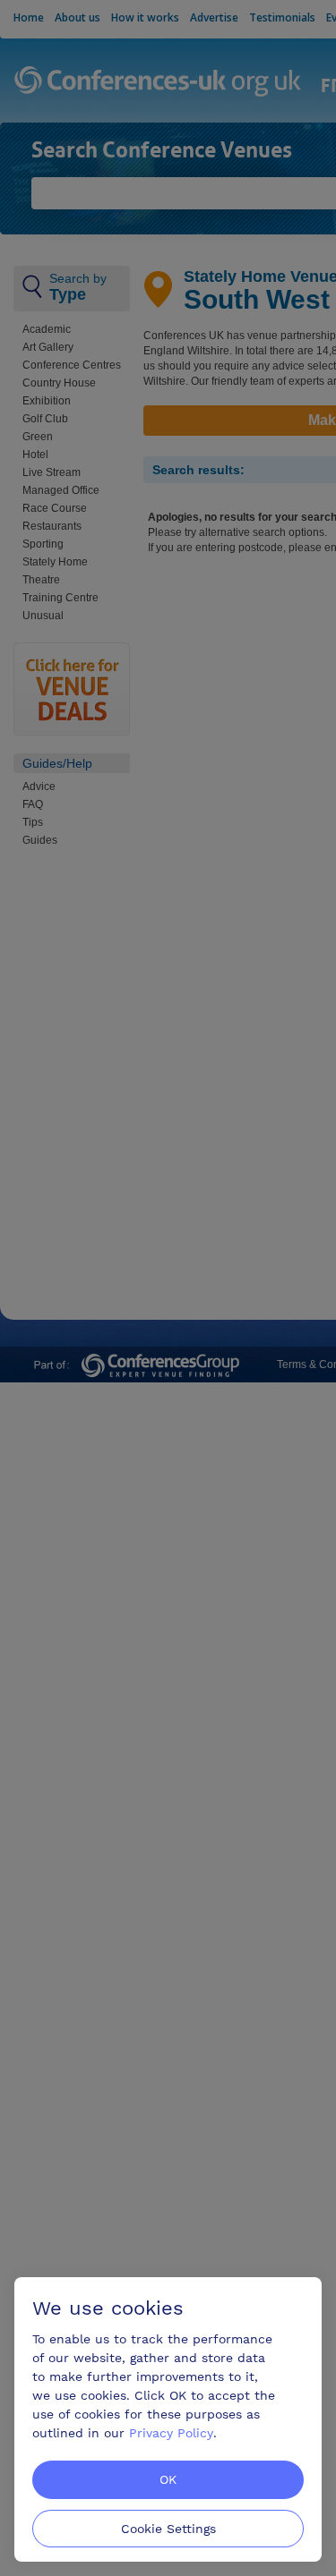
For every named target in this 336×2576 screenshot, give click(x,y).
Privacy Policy (171, 2433)
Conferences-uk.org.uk (158, 82)
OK (168, 2479)
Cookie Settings (168, 2529)
